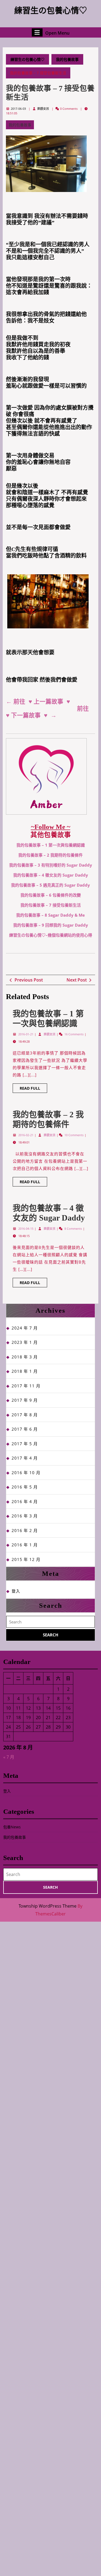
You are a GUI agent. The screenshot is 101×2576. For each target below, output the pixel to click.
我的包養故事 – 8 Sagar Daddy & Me (50, 915)
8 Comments (74, 1229)
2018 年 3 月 (25, 1357)
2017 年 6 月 (25, 1429)
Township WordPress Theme (48, 1906)
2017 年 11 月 (26, 1386)
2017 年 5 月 (25, 1444)
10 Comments (74, 1135)
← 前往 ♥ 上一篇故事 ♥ (38, 702)
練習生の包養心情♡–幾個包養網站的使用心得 (51, 935)
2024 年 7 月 (25, 1328)
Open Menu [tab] (57, 32)
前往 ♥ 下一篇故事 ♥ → (48, 712)
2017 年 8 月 (25, 1415)
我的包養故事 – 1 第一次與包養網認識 (51, 845)
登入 (16, 1591)
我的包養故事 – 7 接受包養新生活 (51, 905)
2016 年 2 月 (25, 1530)
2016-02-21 (26, 1135)
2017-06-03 (18, 109)
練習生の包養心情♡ (51, 10)
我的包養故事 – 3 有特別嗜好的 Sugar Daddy (51, 865)
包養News (12, 1827)
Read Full (33, 1089)
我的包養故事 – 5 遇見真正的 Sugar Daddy (50, 885)
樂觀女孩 (43, 109)
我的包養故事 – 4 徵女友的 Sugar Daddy (51, 875)
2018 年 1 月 (25, 1371)
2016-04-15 (26, 1229)
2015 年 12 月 (26, 1559)
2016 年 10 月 (26, 1473)
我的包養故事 (67, 59)
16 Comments (74, 1034)
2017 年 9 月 (25, 1400)
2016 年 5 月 (25, 1487)
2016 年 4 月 (25, 1501)
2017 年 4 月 (25, 1458)
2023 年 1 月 (25, 1342)
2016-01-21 (26, 1034)
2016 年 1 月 (25, 1545)
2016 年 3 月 (25, 1516)
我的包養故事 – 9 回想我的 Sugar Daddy (51, 925)
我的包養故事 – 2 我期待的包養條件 (50, 855)
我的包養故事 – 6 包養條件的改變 (51, 895)
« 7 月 (9, 1757)
